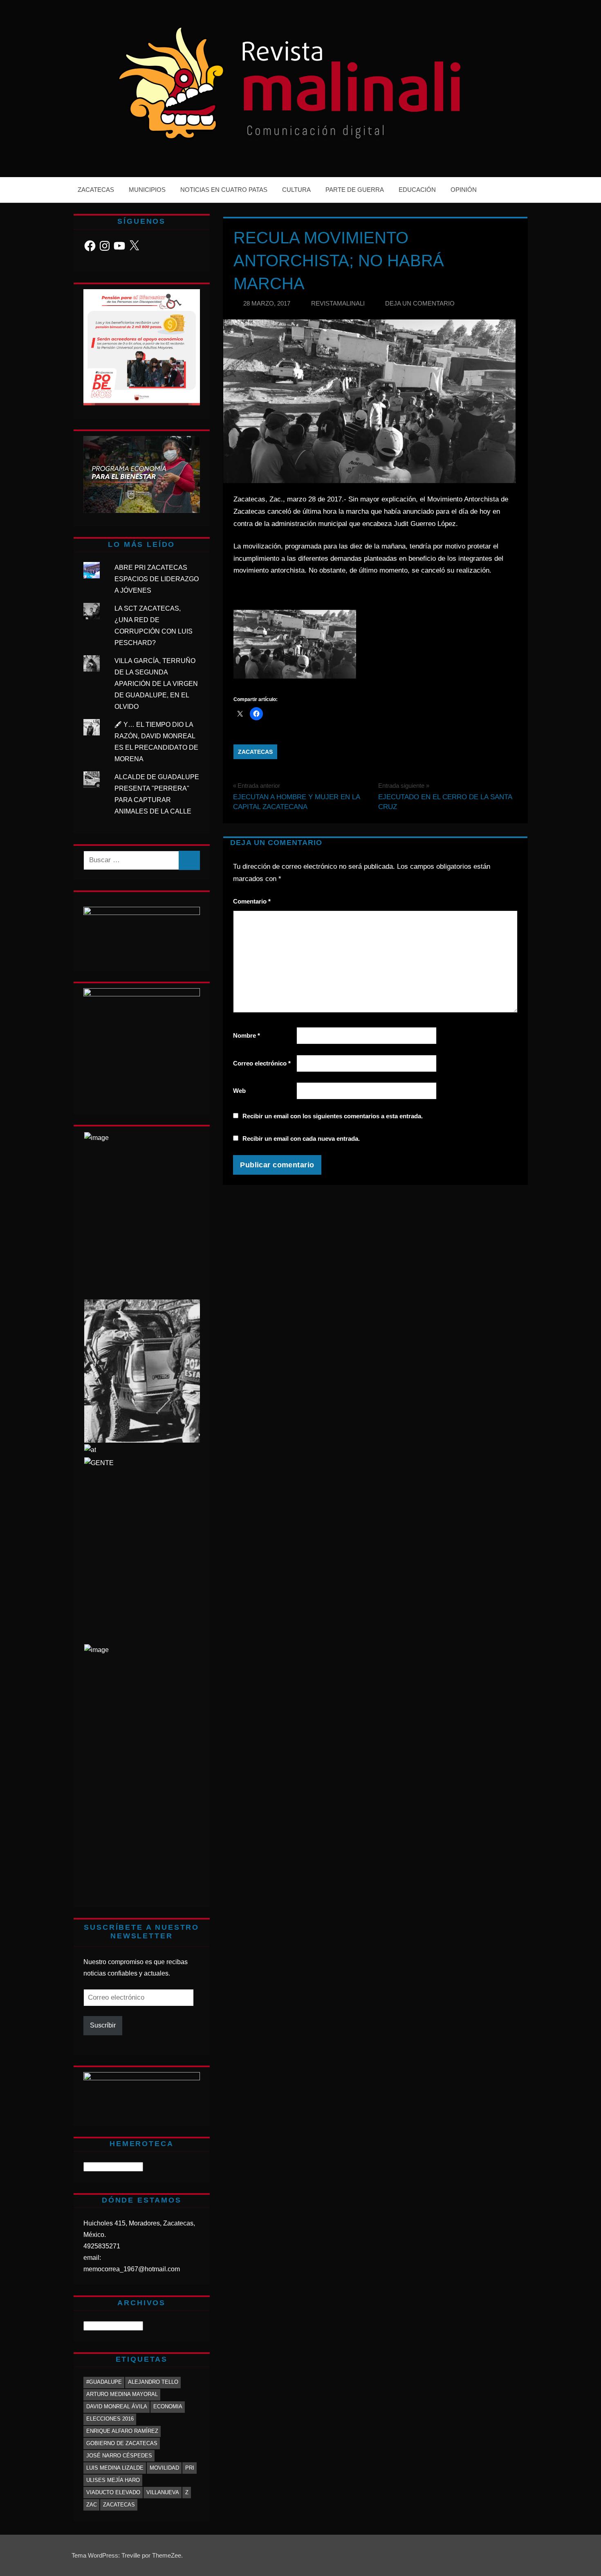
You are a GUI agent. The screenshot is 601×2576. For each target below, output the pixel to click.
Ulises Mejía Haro (113, 2480)
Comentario (252, 901)
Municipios (147, 190)
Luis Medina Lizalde (115, 2468)
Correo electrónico (262, 1063)
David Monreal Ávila (117, 2406)
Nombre (247, 1035)
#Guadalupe (104, 2382)
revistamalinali (338, 303)
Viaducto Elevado (113, 2492)
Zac (92, 2505)
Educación (417, 190)
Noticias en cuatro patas (224, 190)
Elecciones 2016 (110, 2419)
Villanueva (163, 2492)
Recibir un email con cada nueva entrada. (301, 1139)
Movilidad (164, 2468)
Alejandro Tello (153, 2382)
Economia (168, 2406)
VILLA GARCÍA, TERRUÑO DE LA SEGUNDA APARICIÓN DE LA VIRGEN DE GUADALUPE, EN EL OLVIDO (156, 684)
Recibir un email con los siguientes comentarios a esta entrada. (333, 1116)
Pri (190, 2468)
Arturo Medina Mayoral (122, 2394)
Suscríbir (103, 2025)
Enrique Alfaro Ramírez (122, 2431)
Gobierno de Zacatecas (122, 2443)
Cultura (296, 190)
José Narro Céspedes (119, 2456)
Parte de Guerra (355, 190)
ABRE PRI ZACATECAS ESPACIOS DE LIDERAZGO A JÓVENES (157, 579)
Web (239, 1091)
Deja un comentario (420, 303)
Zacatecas (96, 190)
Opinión (464, 190)
